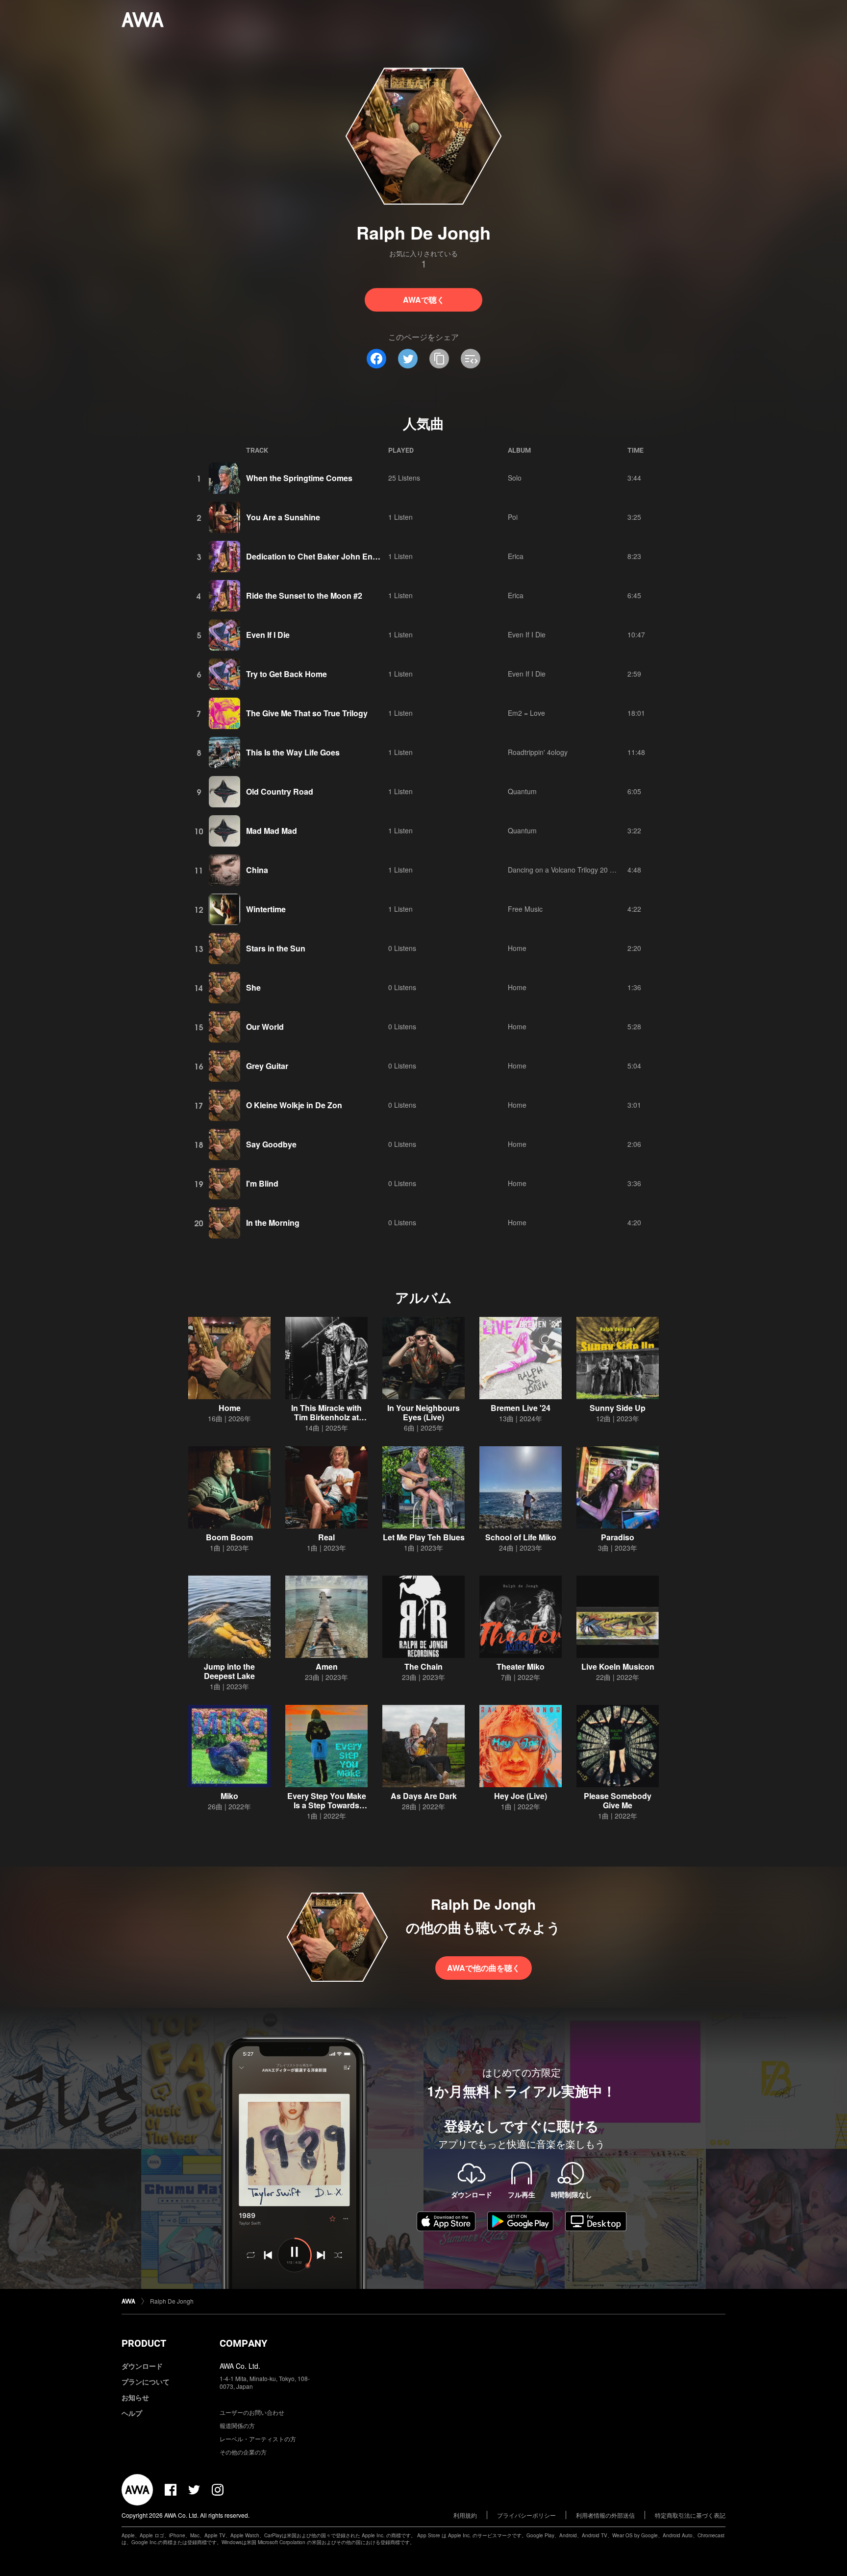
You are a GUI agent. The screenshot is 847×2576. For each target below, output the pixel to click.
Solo (515, 478)
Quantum (522, 791)
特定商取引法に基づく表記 (690, 2515)
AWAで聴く (424, 300)
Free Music (525, 909)
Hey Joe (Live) (521, 1796)
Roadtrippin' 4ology (538, 752)
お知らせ (135, 2397)
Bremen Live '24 (521, 1408)
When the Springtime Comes (299, 478)
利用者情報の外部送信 (605, 2515)
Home (517, 948)
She (253, 987)
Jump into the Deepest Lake (229, 1671)
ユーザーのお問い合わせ (252, 2412)
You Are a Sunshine (283, 517)
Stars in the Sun (276, 948)
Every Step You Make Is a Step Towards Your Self (327, 1805)
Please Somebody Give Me (618, 1800)
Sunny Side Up (618, 1408)
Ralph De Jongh (172, 2301)
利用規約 (465, 2515)
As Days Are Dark (424, 1796)
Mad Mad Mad (272, 831)
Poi (513, 517)
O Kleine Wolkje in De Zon (294, 1105)
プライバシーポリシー (526, 2515)
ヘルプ (132, 2413)
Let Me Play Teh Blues (424, 1537)
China (257, 870)
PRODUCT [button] (144, 2343)
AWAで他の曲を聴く (484, 1968)
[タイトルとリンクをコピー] (439, 359)
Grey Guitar (267, 1066)
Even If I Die (268, 635)
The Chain (423, 1666)
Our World (265, 1027)
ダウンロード (142, 2366)
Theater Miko (521, 1666)
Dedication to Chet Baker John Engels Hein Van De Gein (350, 556)
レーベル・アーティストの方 (258, 2439)
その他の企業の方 (243, 2452)
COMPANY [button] (243, 2343)
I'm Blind (262, 1183)
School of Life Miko (521, 1537)
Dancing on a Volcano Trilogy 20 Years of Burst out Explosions (604, 870)
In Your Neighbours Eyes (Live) (423, 1412)
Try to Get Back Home (286, 674)
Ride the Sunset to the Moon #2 (304, 595)
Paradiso (618, 1537)
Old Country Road (280, 791)
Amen (327, 1666)
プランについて (146, 2382)
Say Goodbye (271, 1144)
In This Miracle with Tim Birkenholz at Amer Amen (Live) (326, 1417)
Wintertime (266, 909)
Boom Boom (229, 1537)
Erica (516, 556)
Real (326, 1537)
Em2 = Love (526, 713)
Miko (229, 1796)
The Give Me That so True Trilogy (307, 713)
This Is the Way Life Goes (293, 752)
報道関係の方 (237, 2425)
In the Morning (273, 1223)
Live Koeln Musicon (618, 1666)
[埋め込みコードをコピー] (471, 359)
